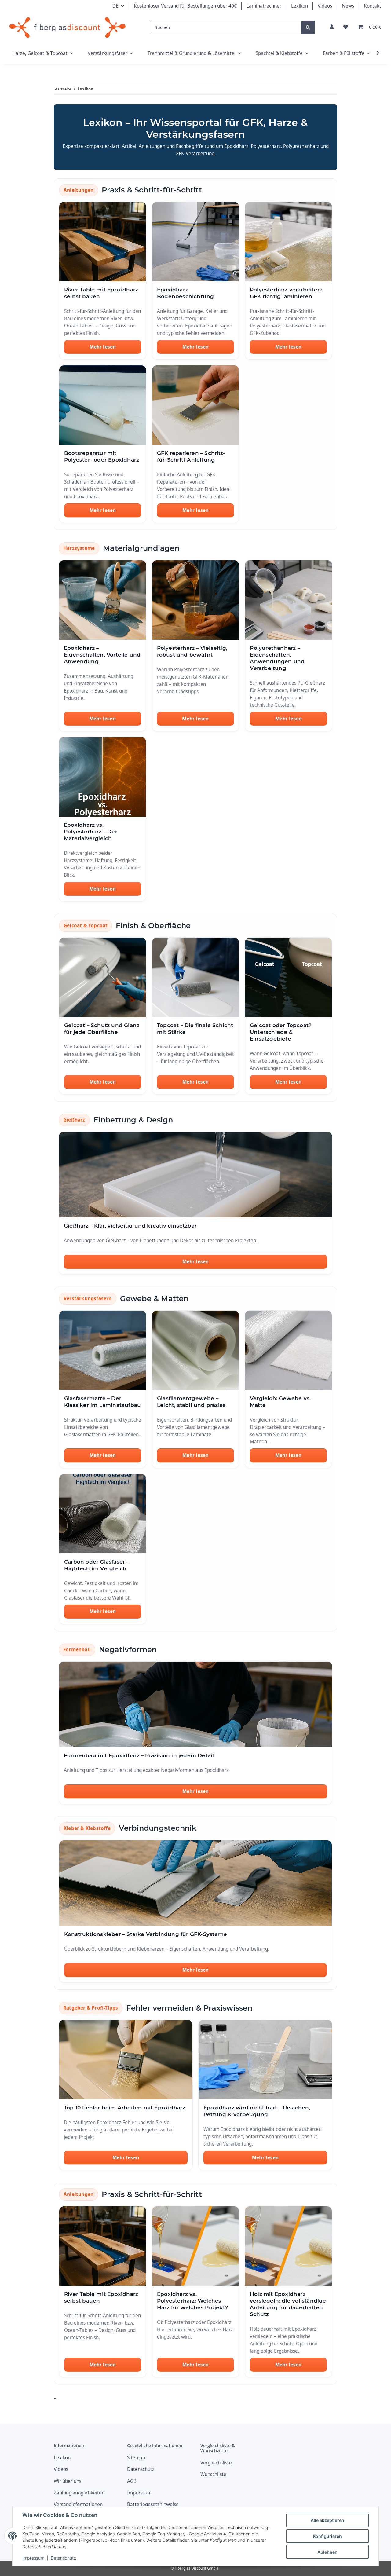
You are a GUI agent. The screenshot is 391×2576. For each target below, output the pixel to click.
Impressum (33, 2558)
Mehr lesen (103, 347)
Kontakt (373, 6)
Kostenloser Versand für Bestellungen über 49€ (185, 6)
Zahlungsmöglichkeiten (79, 2493)
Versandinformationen (78, 2504)
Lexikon (300, 6)
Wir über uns (68, 2481)
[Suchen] (308, 27)
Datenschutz (63, 2558)
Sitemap (136, 2458)
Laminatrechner (264, 6)
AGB (132, 2481)
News (348, 6)
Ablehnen (327, 2552)
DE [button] (115, 6)
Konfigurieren (327, 2536)
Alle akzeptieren (327, 2520)
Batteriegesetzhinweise (153, 2504)
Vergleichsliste (216, 2463)
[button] (332, 27)
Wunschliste (213, 2474)
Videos (325, 6)
